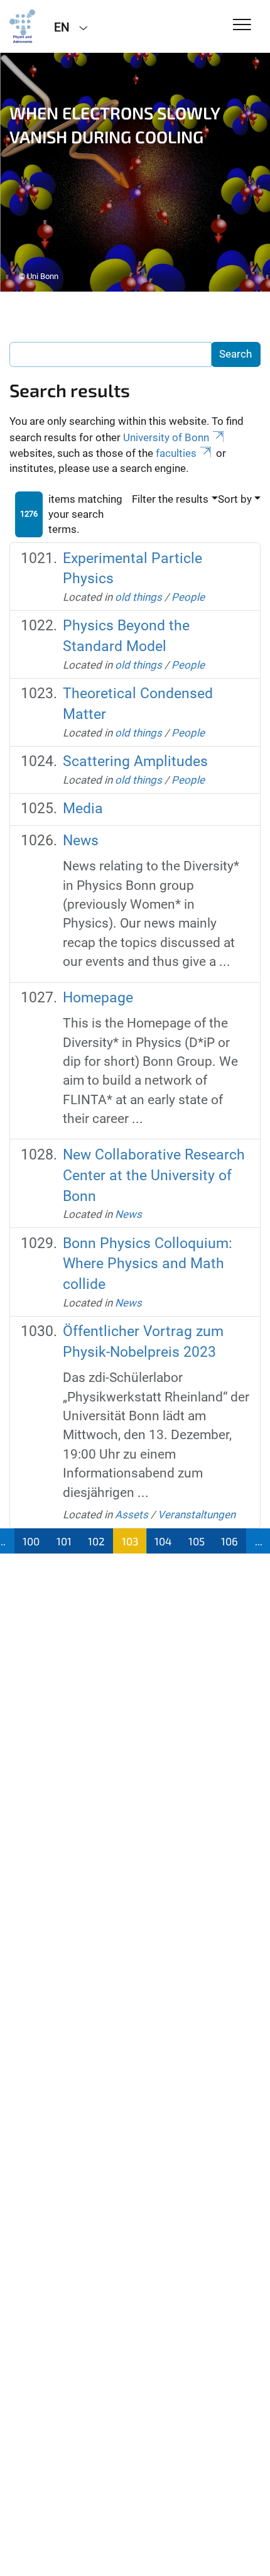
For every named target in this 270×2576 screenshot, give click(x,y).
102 (96, 1541)
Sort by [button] (235, 499)
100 (31, 1541)
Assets (132, 1515)
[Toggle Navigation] (242, 25)
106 (229, 1541)
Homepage (98, 998)
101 (64, 1541)
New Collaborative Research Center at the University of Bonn (154, 1176)
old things (138, 597)
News (81, 841)
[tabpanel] (135, 172)
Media (83, 808)
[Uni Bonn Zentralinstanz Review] (22, 26)
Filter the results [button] (170, 499)
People (188, 597)
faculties (176, 453)
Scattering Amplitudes (135, 761)
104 (163, 1541)
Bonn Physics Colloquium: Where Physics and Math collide (148, 1264)
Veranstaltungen (197, 1515)
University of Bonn (166, 437)
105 (197, 1541)
